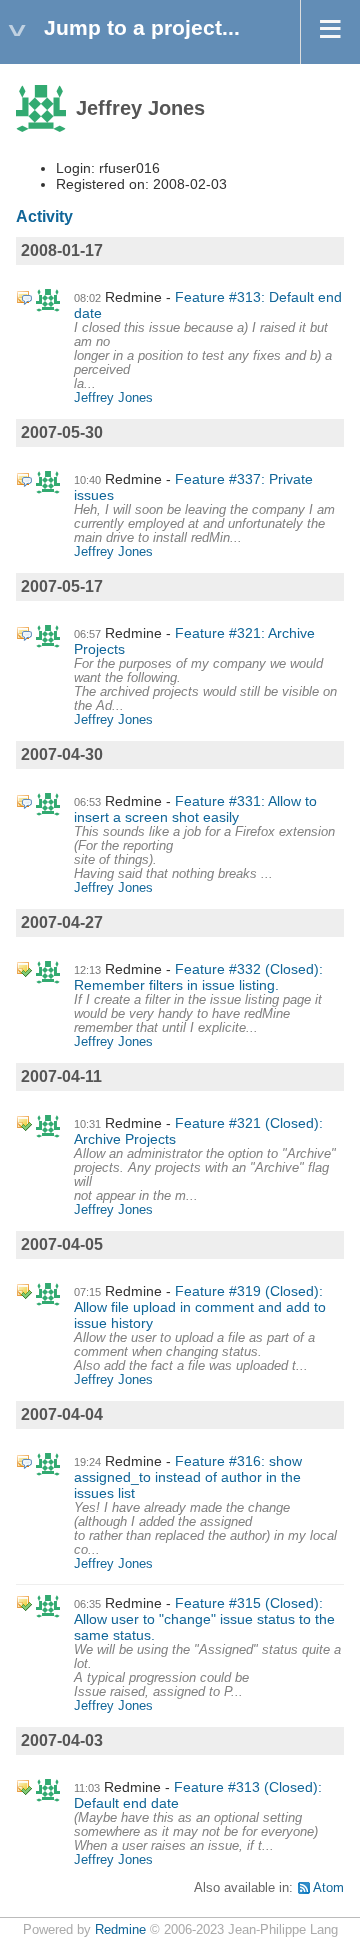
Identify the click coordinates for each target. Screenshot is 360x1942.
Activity (44, 216)
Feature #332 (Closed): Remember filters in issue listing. (198, 977)
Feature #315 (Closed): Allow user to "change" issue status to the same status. (204, 1619)
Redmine (120, 1930)
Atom (328, 1888)
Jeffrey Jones (113, 398)
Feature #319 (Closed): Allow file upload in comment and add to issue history (200, 1307)
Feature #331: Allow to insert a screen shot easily (195, 809)
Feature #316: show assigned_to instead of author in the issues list (188, 1477)
